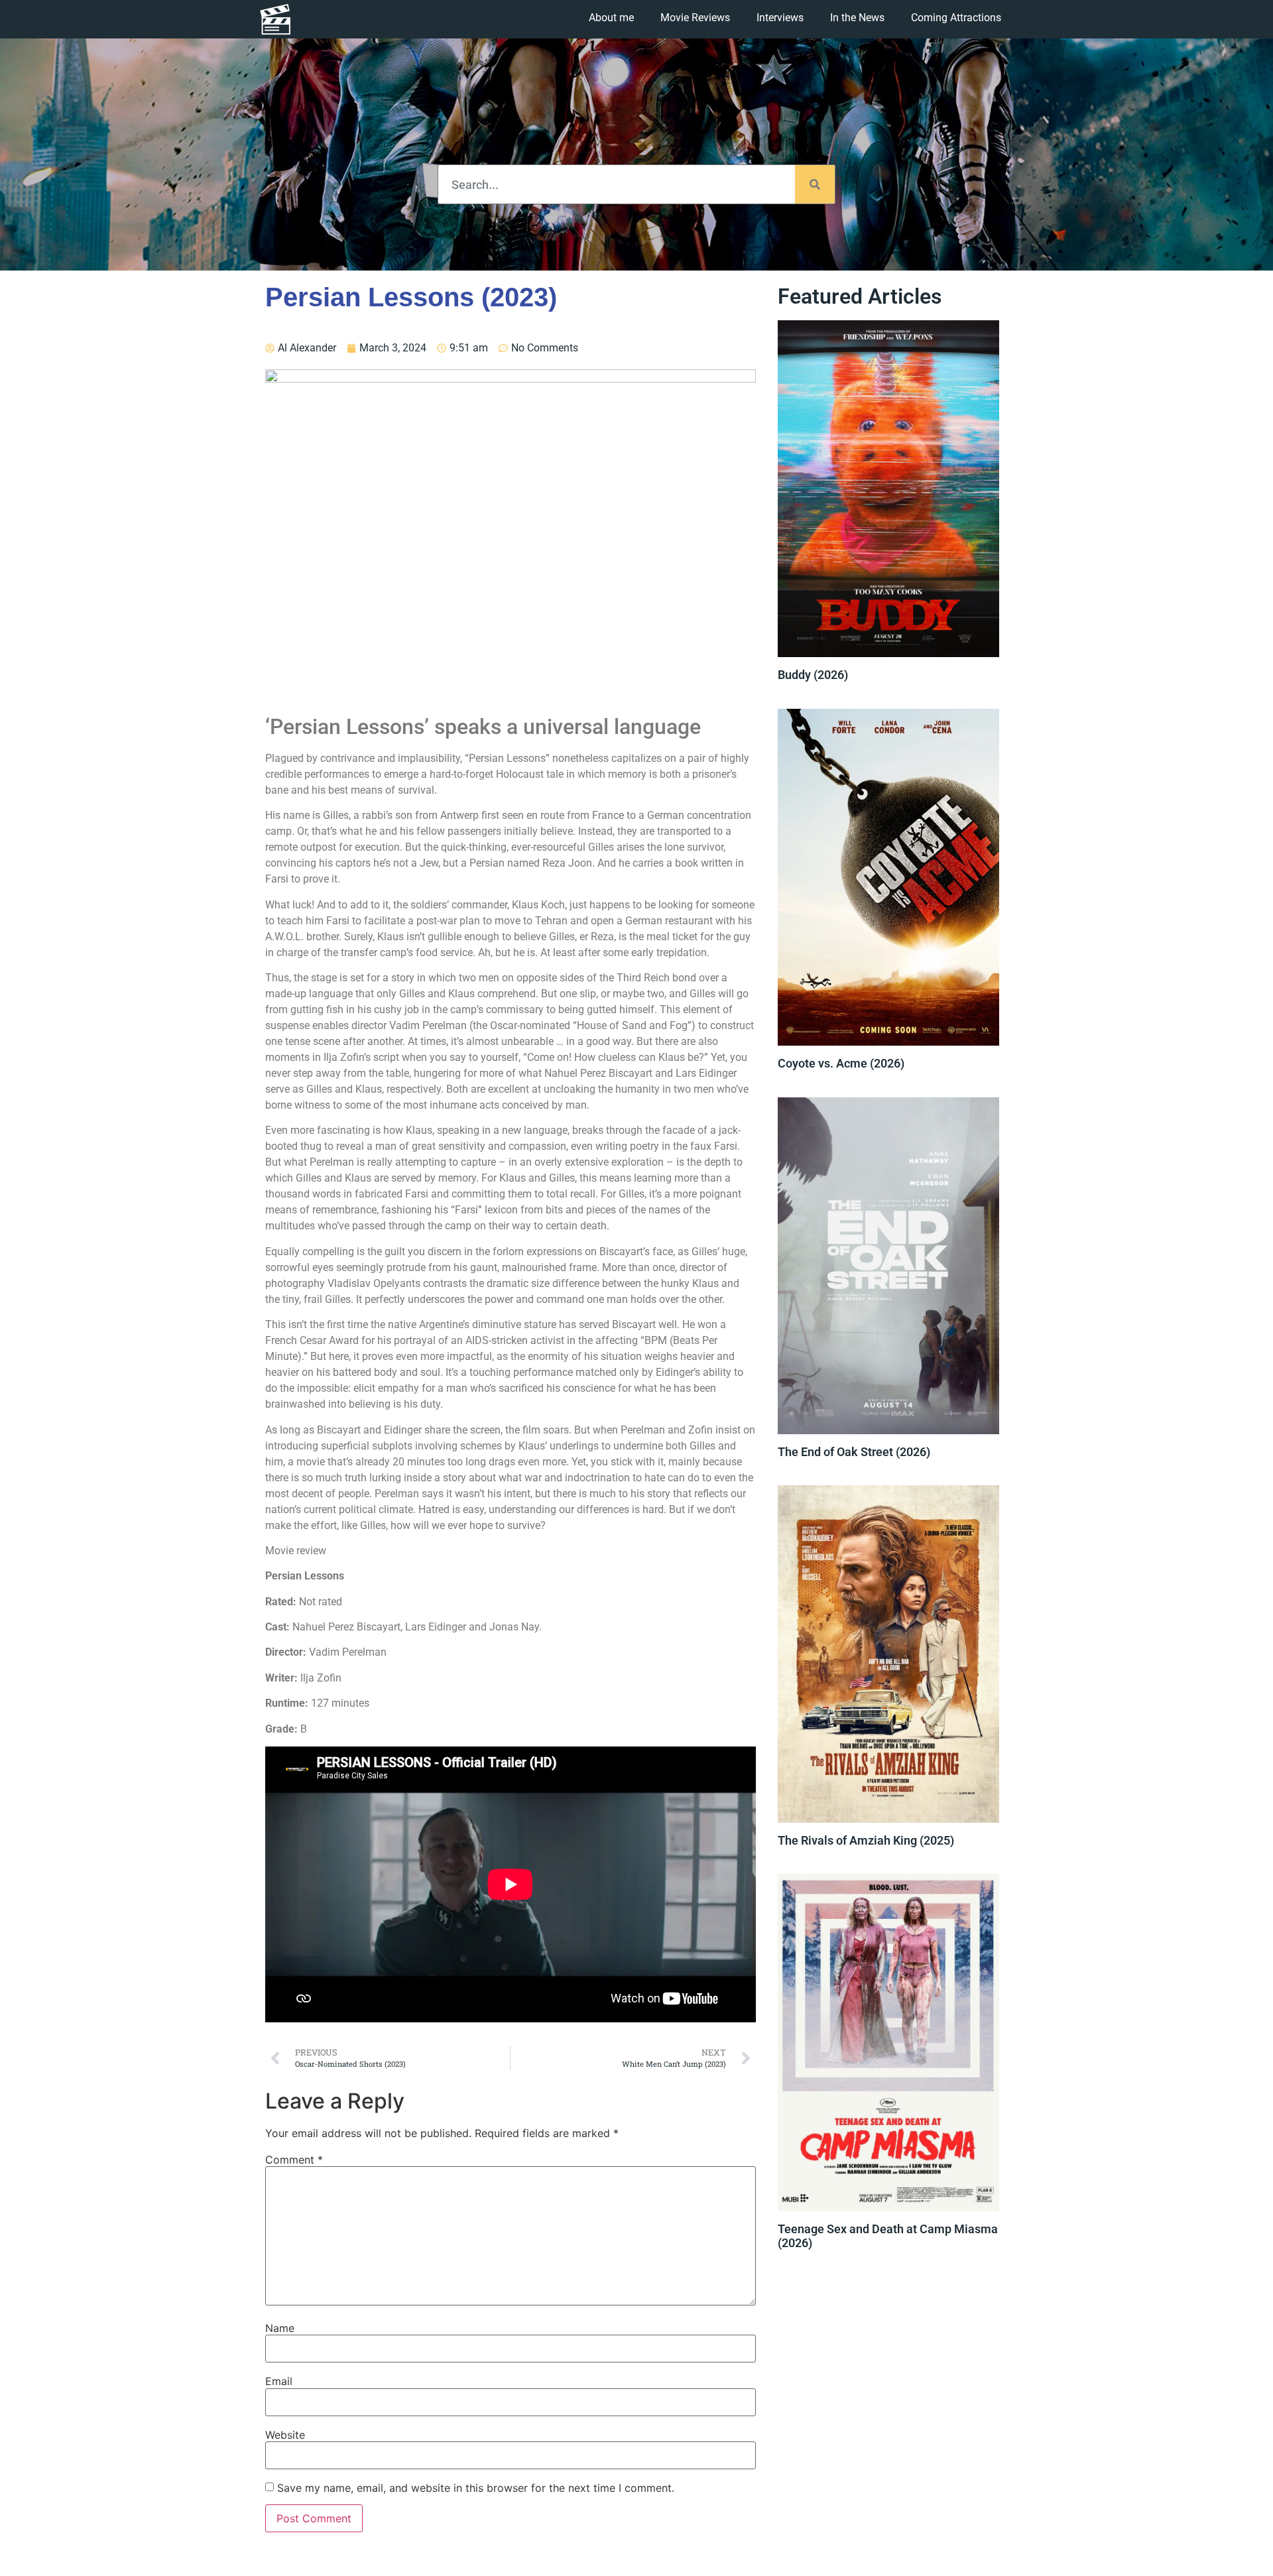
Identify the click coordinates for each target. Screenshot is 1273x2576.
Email (279, 2381)
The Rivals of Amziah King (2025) (866, 1840)
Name (280, 2328)
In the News (857, 18)
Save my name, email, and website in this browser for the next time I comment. (476, 2488)
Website (285, 2435)
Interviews (780, 18)
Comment (294, 2160)
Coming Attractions (956, 18)
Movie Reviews (695, 18)
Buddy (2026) (813, 675)
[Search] (815, 184)
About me (611, 18)
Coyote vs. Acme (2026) (841, 1063)
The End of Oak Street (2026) (854, 1452)
